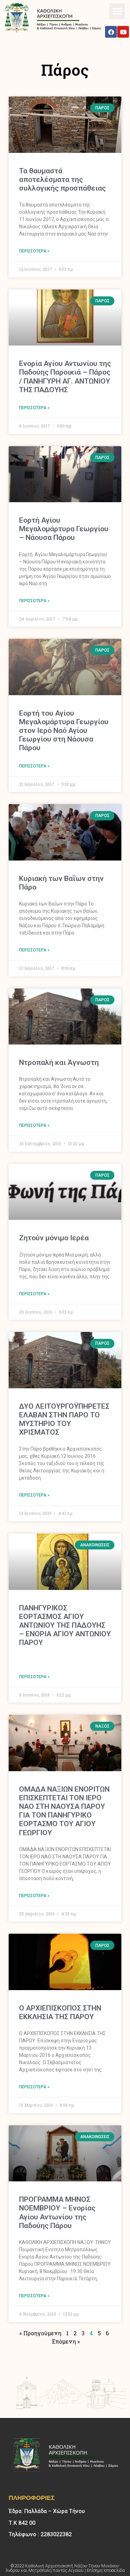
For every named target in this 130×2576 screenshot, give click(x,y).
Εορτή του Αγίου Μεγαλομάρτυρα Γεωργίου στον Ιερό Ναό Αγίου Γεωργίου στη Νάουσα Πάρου (64, 731)
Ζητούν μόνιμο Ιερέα (54, 1238)
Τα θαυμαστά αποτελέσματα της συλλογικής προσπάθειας (62, 180)
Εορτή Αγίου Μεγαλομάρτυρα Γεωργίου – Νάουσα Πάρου (64, 529)
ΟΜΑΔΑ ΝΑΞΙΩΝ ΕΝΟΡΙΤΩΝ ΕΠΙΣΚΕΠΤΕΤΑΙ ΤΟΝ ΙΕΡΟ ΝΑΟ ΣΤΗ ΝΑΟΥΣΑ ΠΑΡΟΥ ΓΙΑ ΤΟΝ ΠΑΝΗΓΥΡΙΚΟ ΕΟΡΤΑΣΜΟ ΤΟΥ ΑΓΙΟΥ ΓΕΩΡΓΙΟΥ (64, 1811)
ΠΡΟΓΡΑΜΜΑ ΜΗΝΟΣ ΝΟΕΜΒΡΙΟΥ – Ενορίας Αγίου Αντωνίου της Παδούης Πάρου (57, 2212)
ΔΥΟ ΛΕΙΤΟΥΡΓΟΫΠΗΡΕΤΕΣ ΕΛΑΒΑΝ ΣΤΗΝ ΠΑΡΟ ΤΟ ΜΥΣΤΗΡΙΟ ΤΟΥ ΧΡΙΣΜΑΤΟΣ (64, 1419)
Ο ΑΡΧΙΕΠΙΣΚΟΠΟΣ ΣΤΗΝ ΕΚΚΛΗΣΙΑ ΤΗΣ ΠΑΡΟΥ (60, 2012)
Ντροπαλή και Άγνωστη (59, 1062)
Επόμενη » (66, 2341)
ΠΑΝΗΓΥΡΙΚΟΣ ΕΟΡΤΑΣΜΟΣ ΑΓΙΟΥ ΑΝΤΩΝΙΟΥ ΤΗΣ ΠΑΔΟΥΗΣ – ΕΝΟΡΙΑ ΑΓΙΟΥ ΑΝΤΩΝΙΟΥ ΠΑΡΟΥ (65, 1625)
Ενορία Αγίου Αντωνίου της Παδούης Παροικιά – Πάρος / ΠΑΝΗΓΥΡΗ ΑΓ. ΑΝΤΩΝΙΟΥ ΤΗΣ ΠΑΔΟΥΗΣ (65, 377)
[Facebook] (111, 32)
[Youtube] (123, 32)
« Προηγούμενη (40, 2333)
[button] (117, 11)
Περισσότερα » (34, 251)
